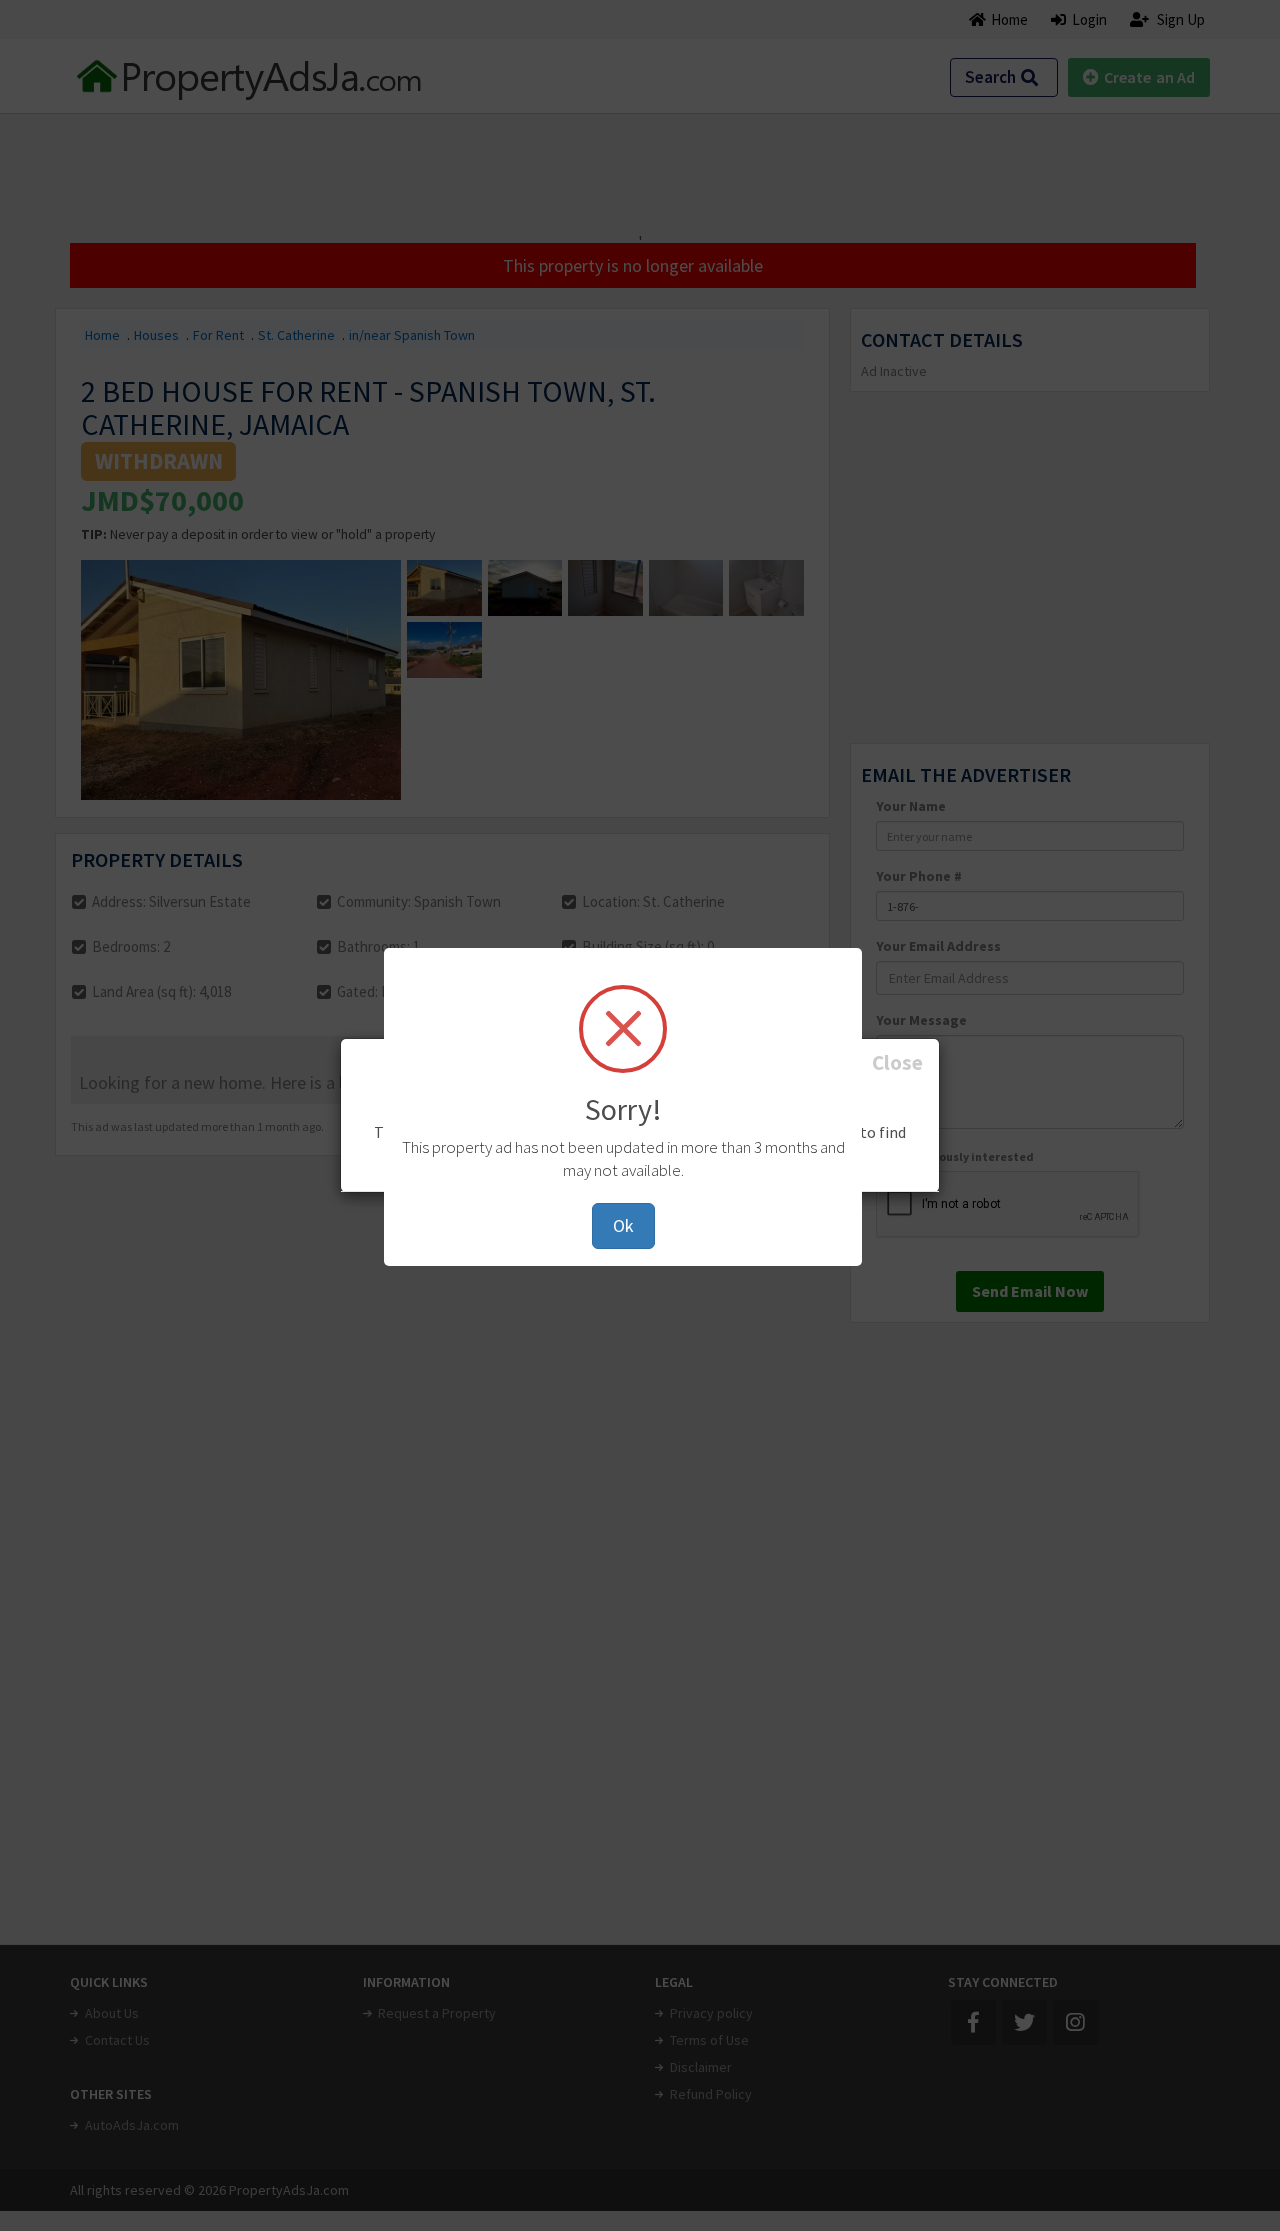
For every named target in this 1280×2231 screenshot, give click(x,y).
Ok (623, 1225)
